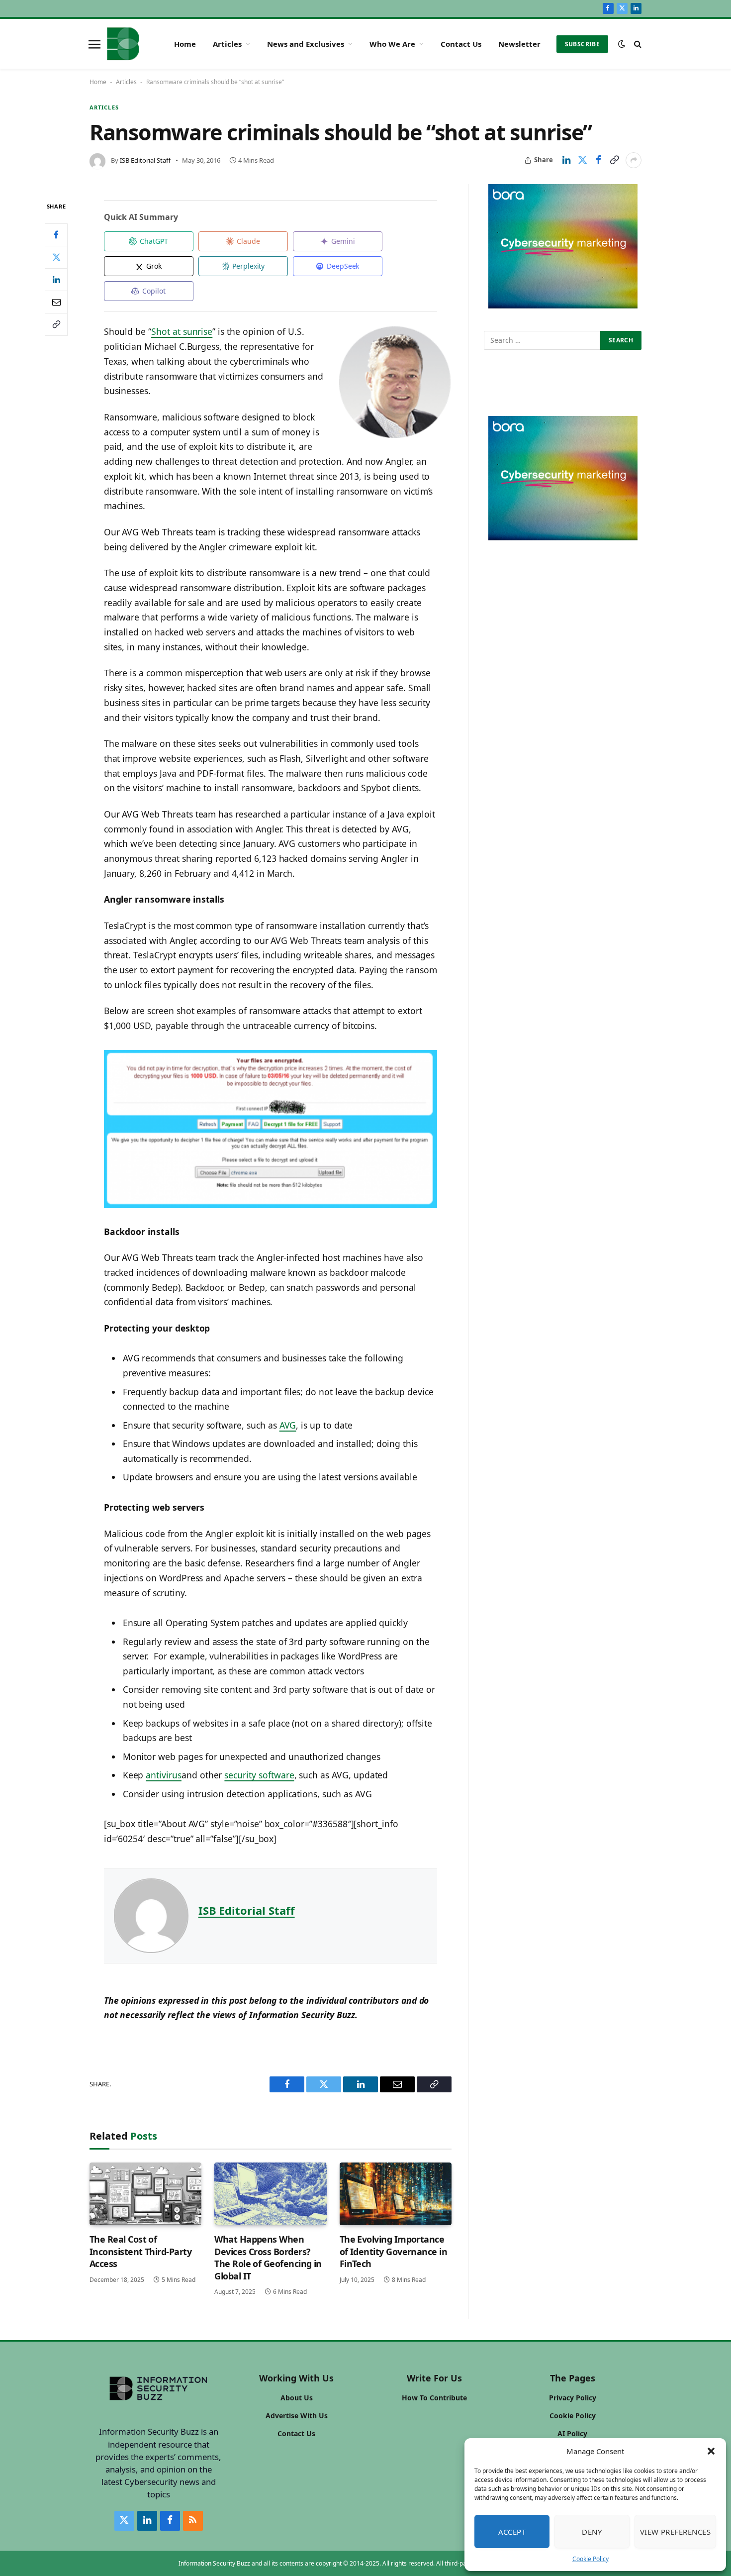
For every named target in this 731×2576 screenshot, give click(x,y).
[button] (711, 2451)
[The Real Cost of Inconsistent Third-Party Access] (145, 2194)
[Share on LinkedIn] (566, 160)
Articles (227, 44)
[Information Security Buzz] (123, 44)
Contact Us (461, 44)
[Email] (56, 302)
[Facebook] (56, 234)
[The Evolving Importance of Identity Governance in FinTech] (396, 2194)
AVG (288, 1425)
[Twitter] (56, 257)
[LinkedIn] (56, 279)
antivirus (164, 1775)
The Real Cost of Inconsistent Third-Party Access (140, 2251)
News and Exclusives (306, 44)
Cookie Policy (591, 2559)
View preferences (675, 2532)
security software (259, 1775)
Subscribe (582, 44)
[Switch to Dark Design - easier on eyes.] (622, 44)
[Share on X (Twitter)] (582, 160)
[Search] (637, 44)
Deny (592, 2532)
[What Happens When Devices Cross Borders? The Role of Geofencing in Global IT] (270, 2194)
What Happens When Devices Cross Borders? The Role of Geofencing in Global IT (268, 2257)
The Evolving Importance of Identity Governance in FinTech (394, 2251)
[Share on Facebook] (598, 160)
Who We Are (392, 44)
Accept (512, 2532)
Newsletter (519, 44)
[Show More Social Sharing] (634, 160)
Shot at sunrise (182, 331)
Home (185, 44)
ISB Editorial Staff (145, 160)
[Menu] (94, 44)
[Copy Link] (614, 160)
